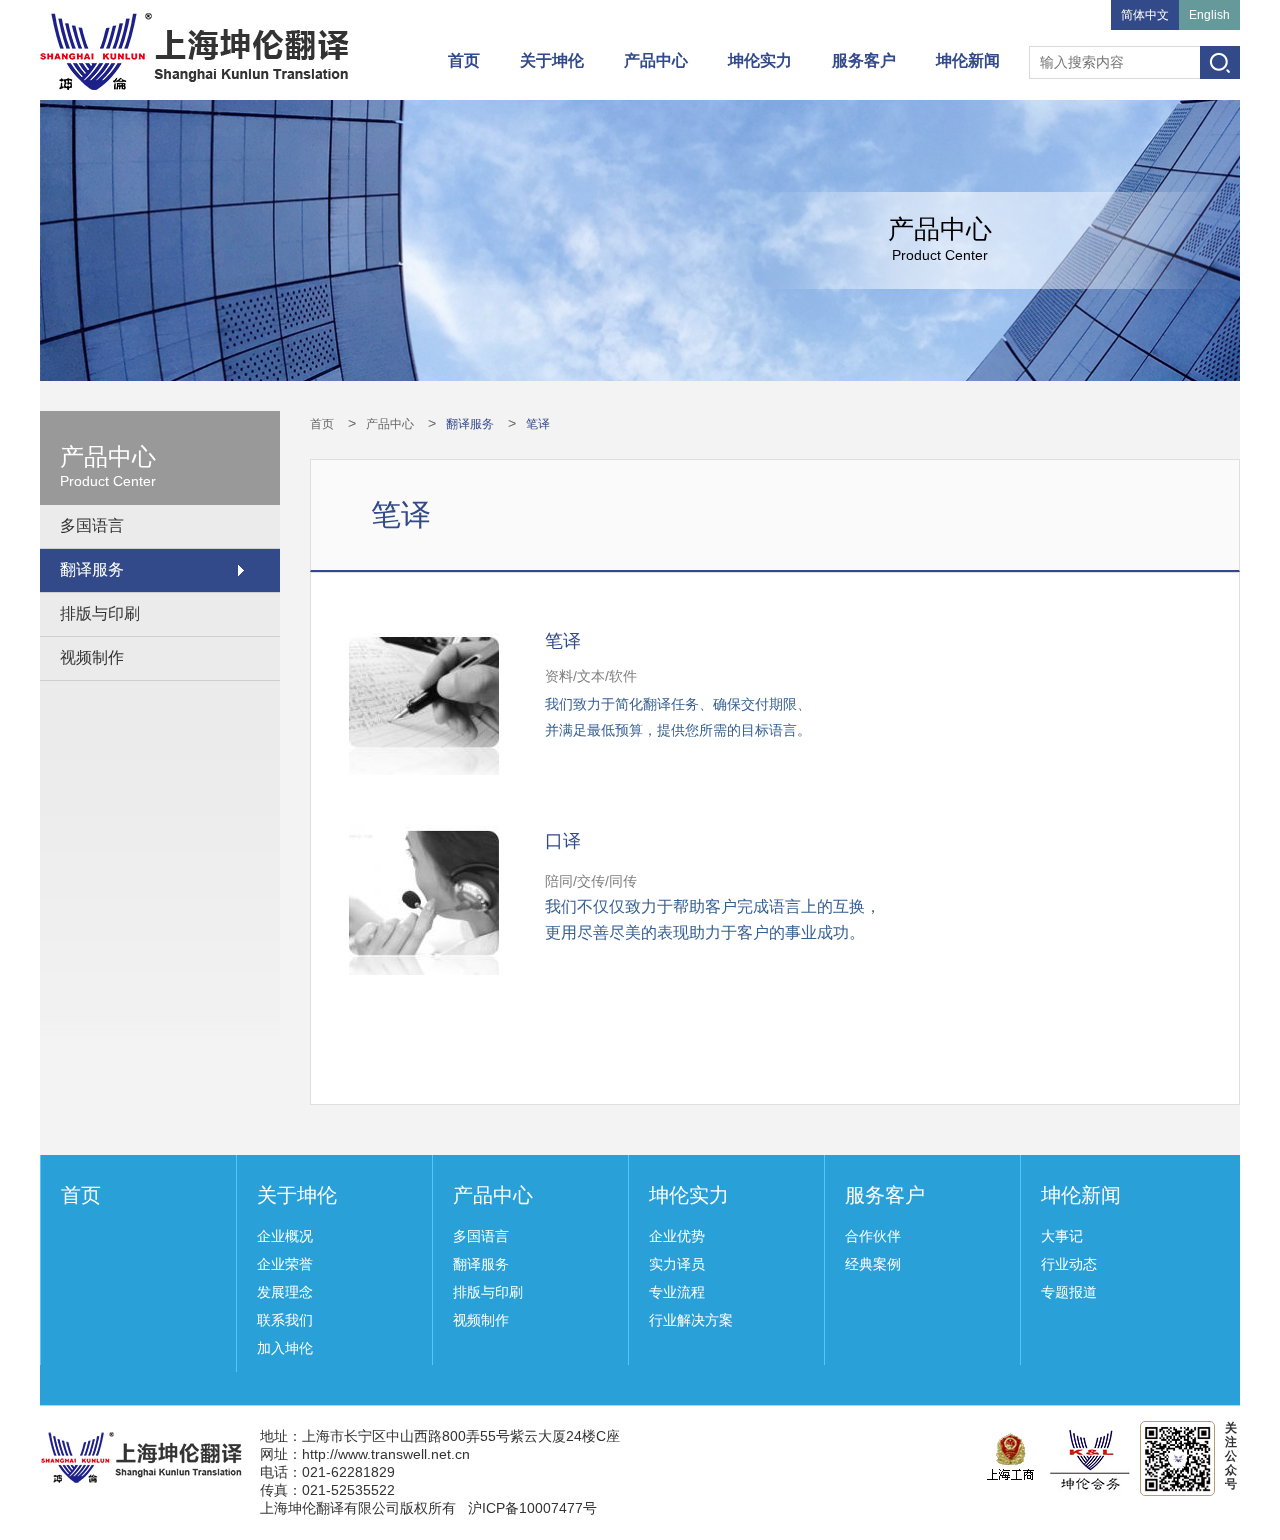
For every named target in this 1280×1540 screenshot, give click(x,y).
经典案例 (873, 1264)
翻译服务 (92, 569)
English (1209, 15)
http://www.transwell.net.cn (386, 1454)
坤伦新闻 (968, 60)
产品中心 (656, 60)
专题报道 (1069, 1292)
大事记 (1062, 1236)
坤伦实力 (760, 60)
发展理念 (285, 1292)
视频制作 (92, 657)
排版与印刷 (100, 613)
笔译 (538, 424)
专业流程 (677, 1292)
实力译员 (677, 1264)
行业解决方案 (691, 1320)
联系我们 (285, 1320)
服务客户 (864, 60)
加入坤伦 (285, 1348)
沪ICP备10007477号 (532, 1508)
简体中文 (1145, 15)
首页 (464, 60)
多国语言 (92, 525)
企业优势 (677, 1236)
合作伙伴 (873, 1236)
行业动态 (1069, 1264)
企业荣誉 (285, 1264)
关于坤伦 (552, 60)
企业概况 (285, 1236)
